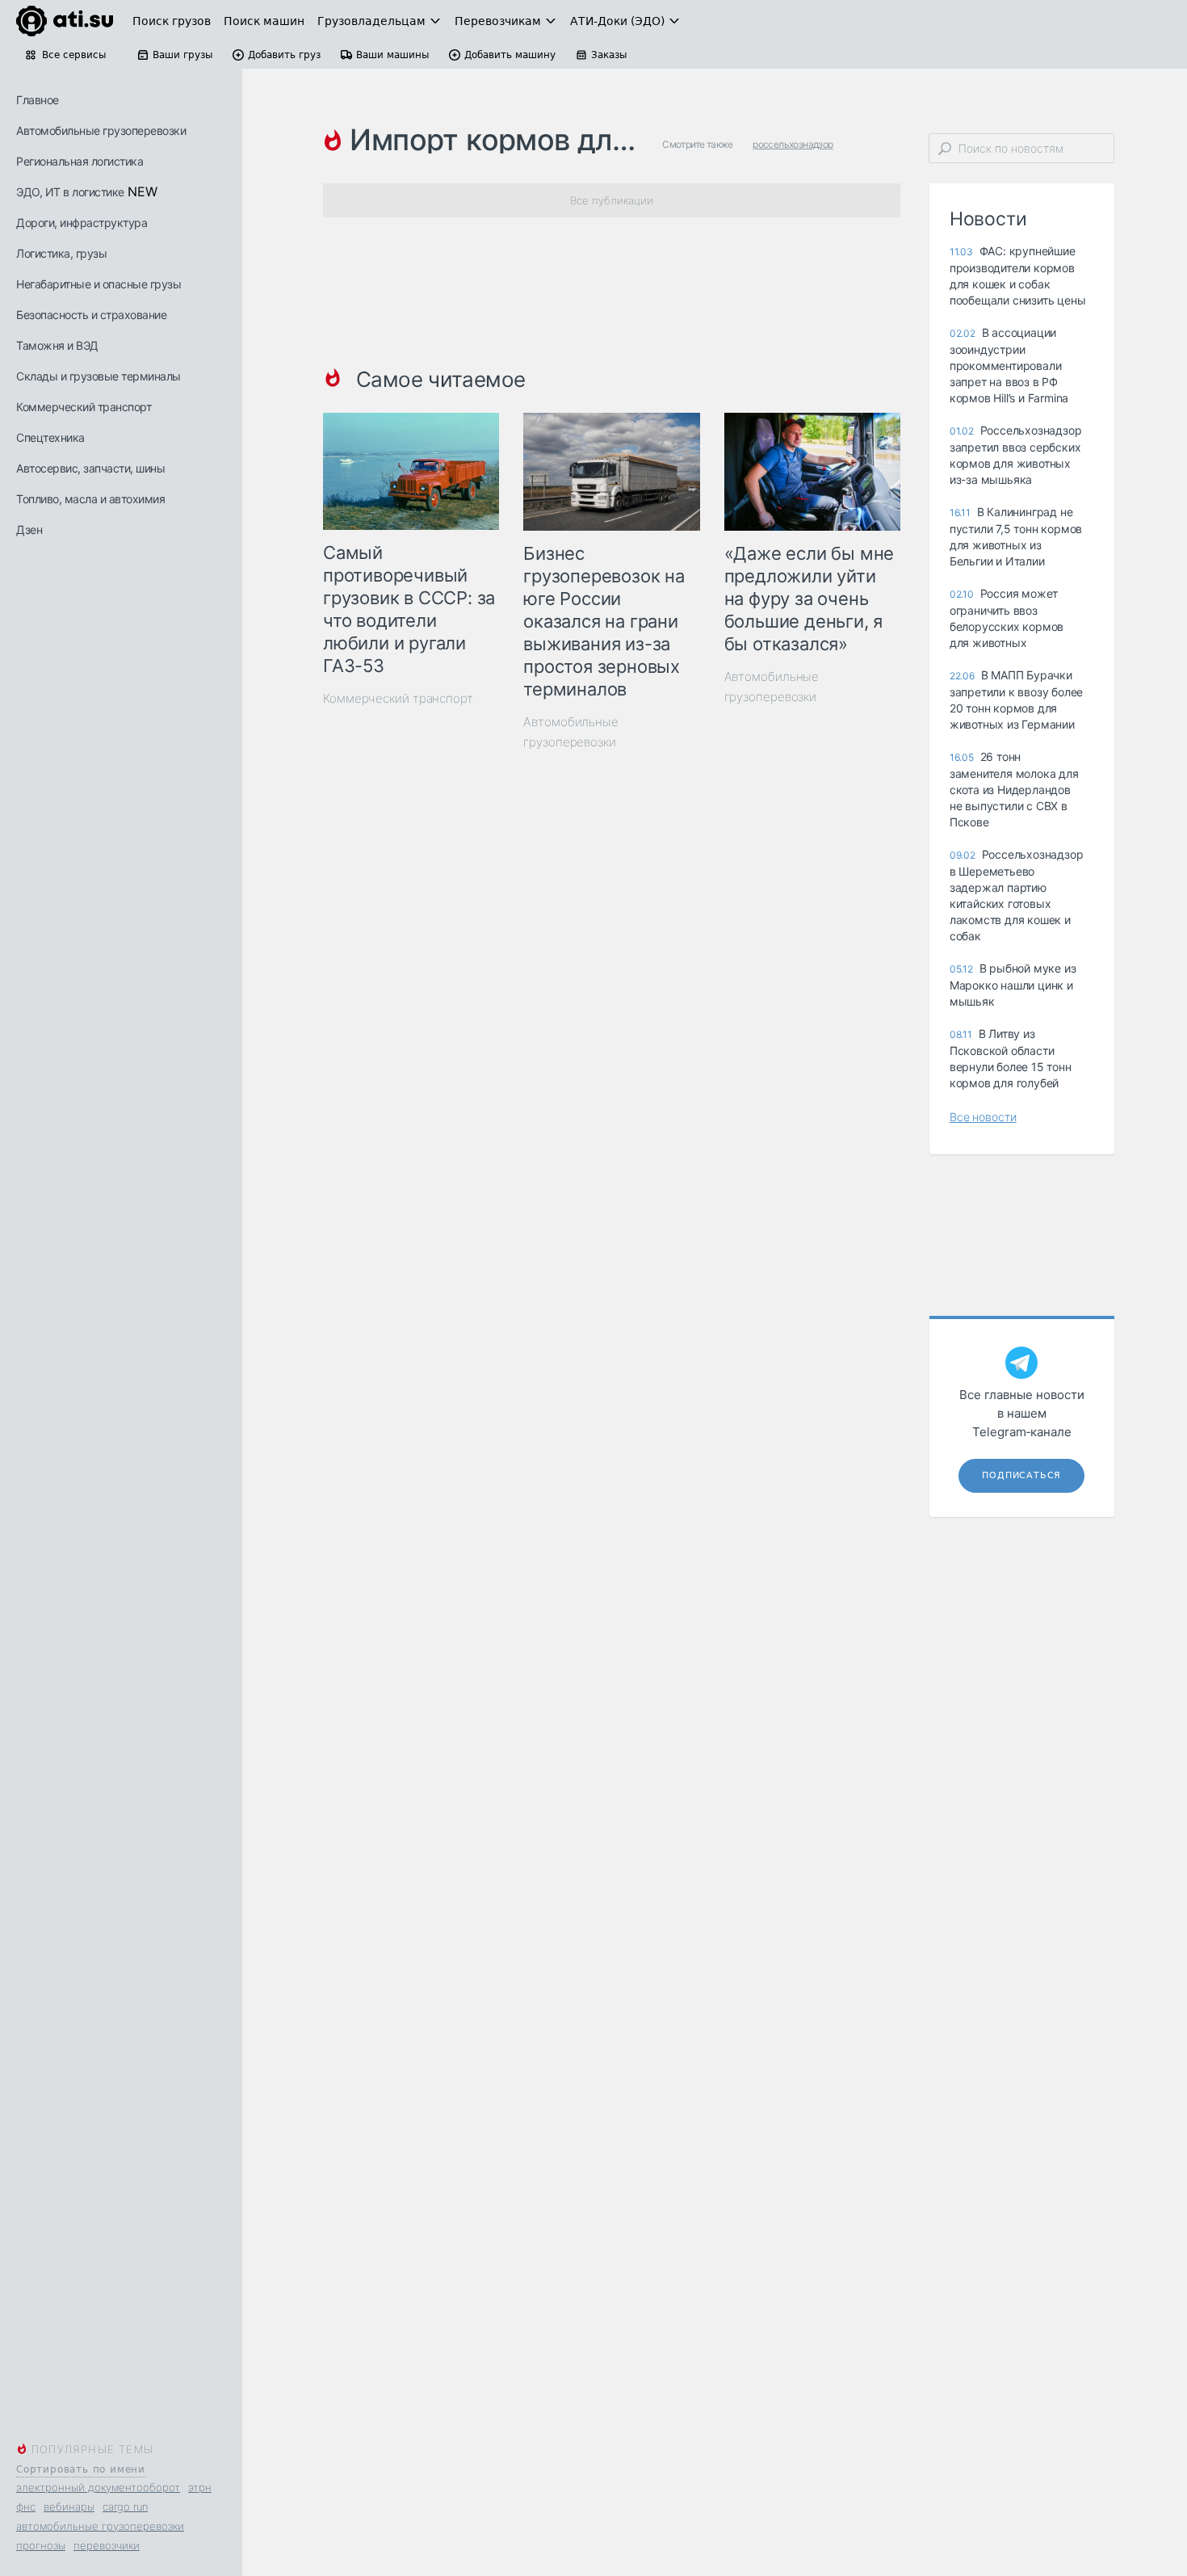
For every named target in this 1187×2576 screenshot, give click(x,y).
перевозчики (107, 2545)
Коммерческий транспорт (84, 407)
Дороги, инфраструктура (82, 223)
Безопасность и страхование (91, 315)
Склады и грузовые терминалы (99, 376)
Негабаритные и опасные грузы (99, 284)
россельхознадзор (793, 144)
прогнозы (41, 2545)
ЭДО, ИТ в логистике (70, 192)
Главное (38, 100)
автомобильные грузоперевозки (100, 2526)
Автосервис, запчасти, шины (90, 468)
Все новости (983, 1117)
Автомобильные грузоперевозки (101, 130)
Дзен (29, 529)
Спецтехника (50, 437)
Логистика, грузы (61, 253)
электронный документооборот (98, 2487)
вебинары (69, 2507)
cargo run (125, 2507)
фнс (26, 2507)
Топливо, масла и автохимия (90, 499)
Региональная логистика (80, 161)
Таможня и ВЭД (57, 345)
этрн (200, 2487)
